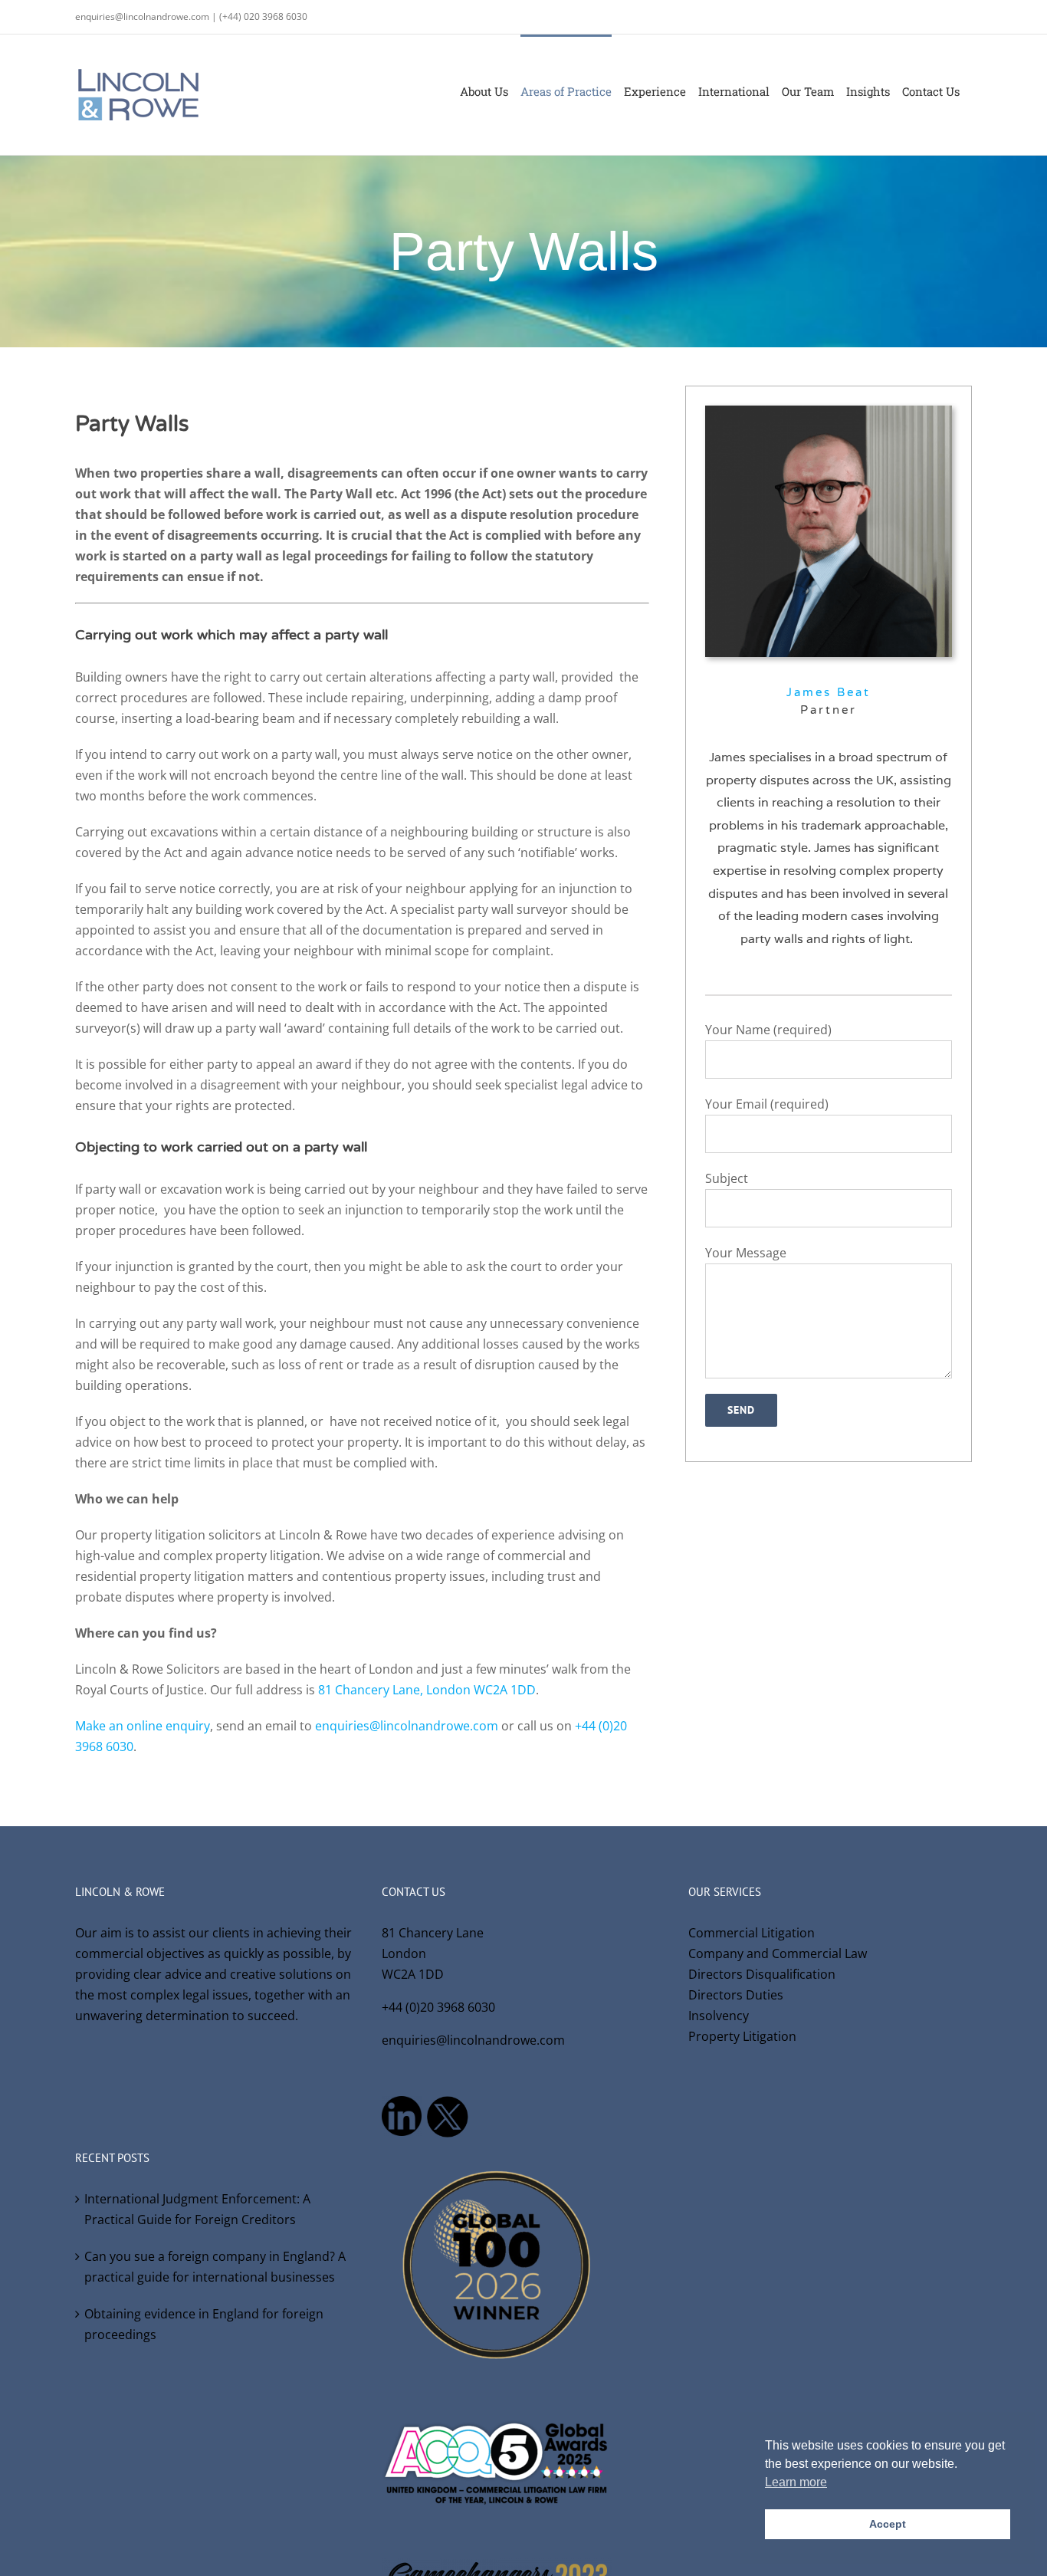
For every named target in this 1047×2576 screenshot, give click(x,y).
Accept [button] (888, 2524)
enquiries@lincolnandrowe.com (407, 1726)
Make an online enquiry (143, 1726)
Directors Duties (736, 1995)
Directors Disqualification (762, 1974)
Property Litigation (742, 2036)
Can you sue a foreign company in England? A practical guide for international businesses (215, 2267)
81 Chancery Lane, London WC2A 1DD (427, 1690)
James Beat (829, 692)
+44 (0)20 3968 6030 (438, 2007)
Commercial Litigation (752, 1933)
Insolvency (719, 2016)
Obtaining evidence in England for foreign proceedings (204, 2324)
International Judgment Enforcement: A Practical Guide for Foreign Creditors (197, 2209)
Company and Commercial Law (778, 1953)
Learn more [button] (796, 2482)
